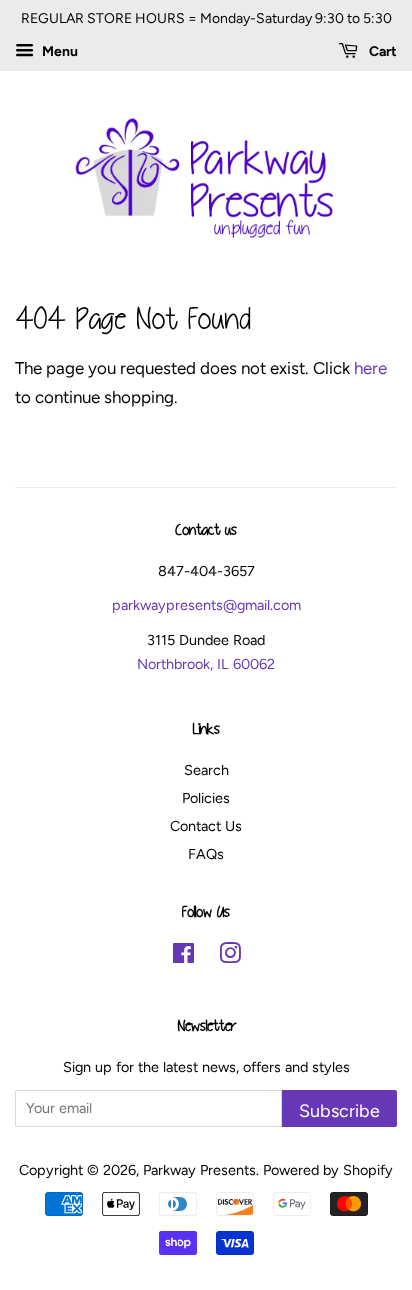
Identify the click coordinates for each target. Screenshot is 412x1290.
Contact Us (206, 826)
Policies (206, 798)
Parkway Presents (199, 1170)
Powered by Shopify (328, 1170)
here (370, 368)
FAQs (206, 854)
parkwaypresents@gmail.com (206, 605)
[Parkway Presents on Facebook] (183, 957)
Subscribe (339, 1110)
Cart (381, 51)
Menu (58, 51)
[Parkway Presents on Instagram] (230, 957)
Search (206, 770)
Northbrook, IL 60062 (206, 664)
